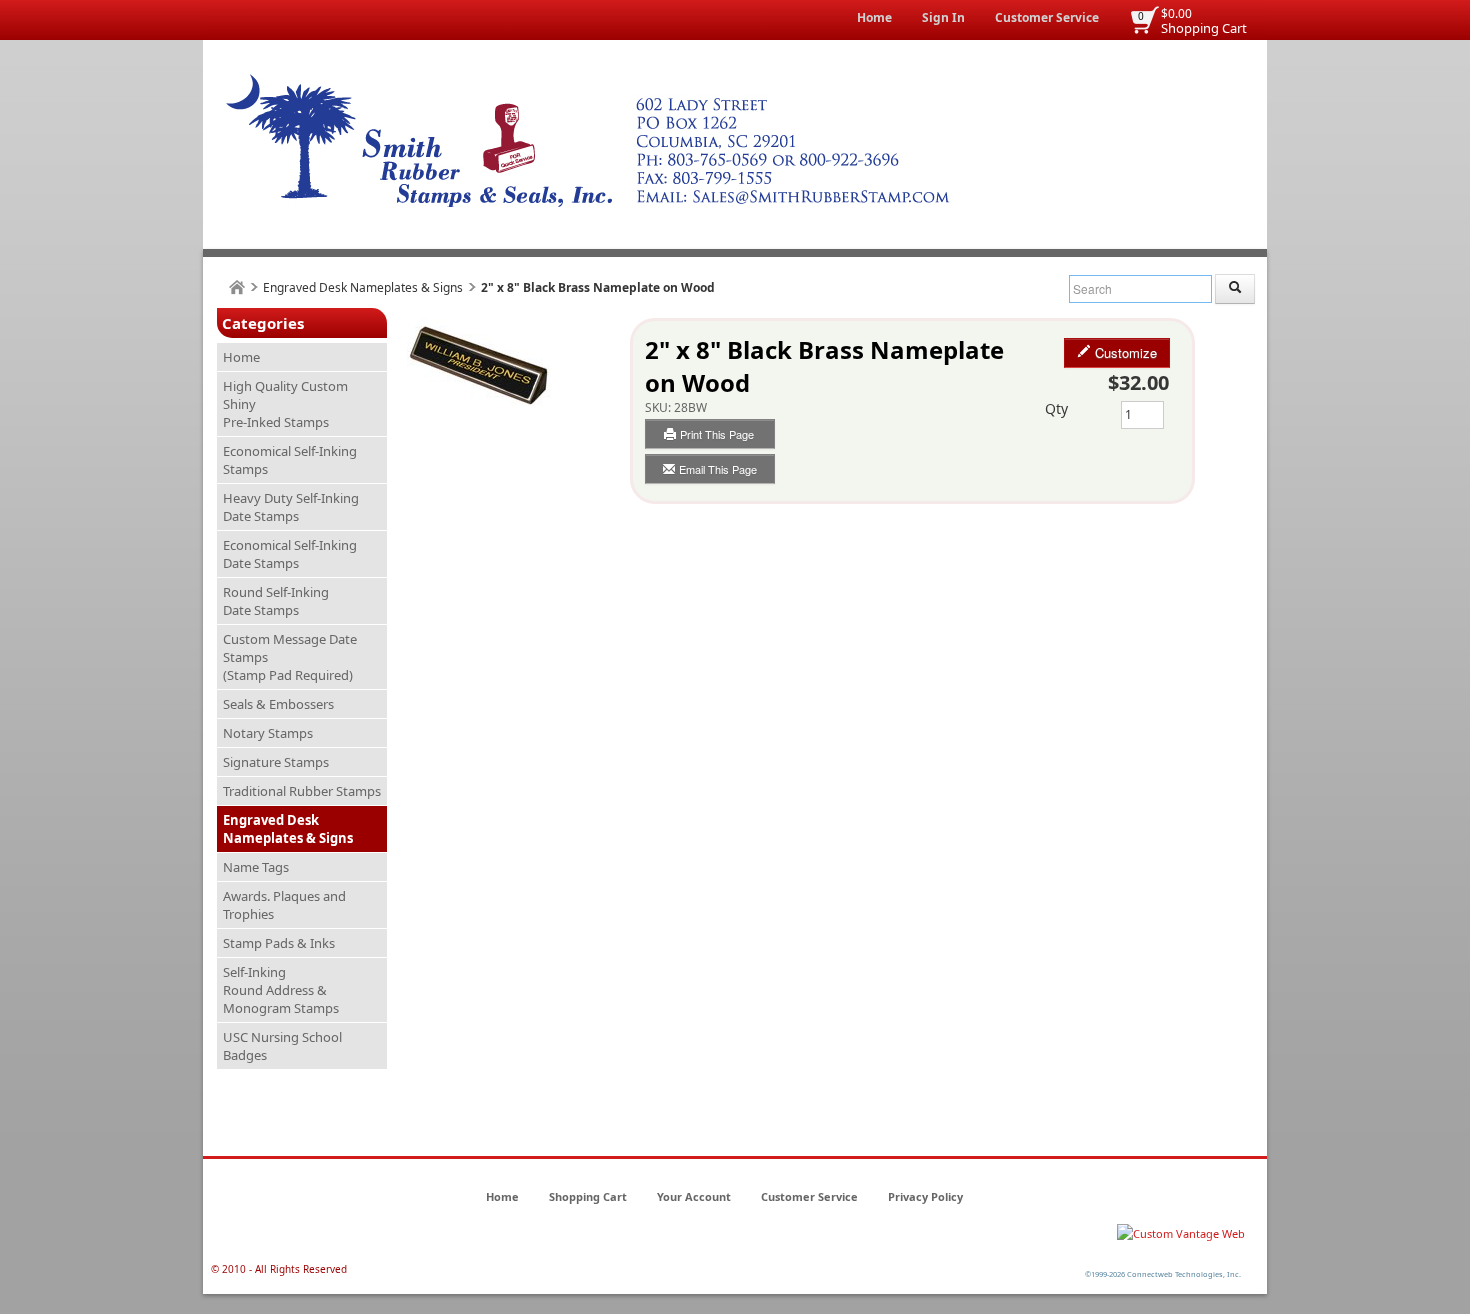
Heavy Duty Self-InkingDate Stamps (291, 507)
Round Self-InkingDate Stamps (276, 601)
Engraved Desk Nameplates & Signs (363, 287)
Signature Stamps (276, 762)
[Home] (237, 287)
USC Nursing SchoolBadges (282, 1046)
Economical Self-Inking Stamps (290, 460)
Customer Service (1047, 17)
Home (874, 17)
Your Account (694, 1196)
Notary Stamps (268, 733)
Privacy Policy (925, 1196)
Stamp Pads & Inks (279, 943)
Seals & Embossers (278, 704)
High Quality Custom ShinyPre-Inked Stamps (285, 404)
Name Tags (256, 867)
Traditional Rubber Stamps (302, 791)
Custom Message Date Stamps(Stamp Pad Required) (290, 657)
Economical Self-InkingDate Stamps (290, 554)
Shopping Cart (1204, 28)
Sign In (943, 17)
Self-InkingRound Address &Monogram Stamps (281, 990)
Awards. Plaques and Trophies (284, 905)
